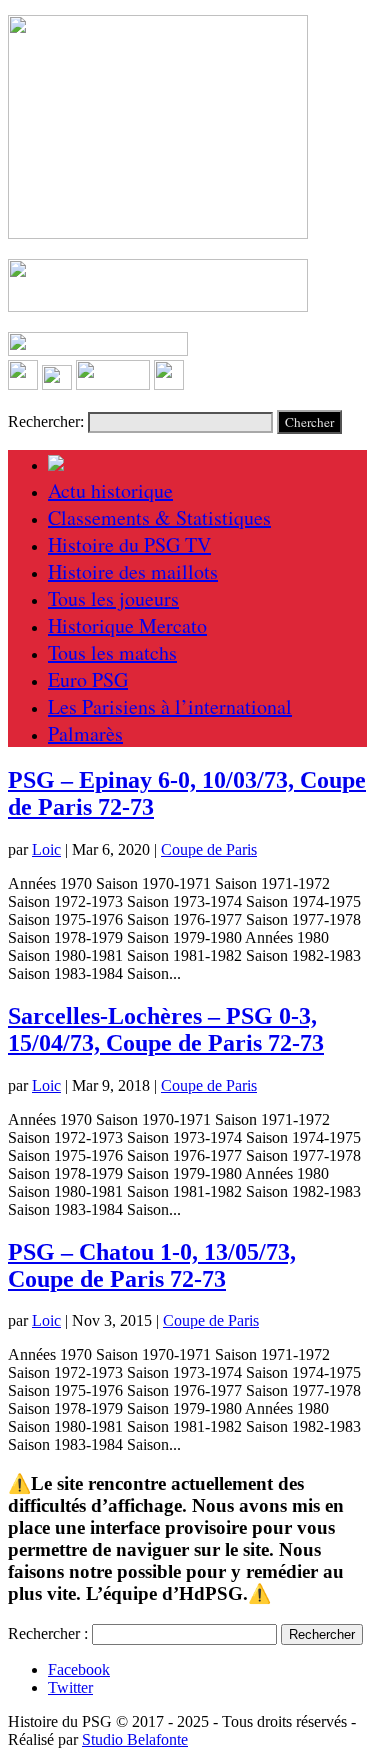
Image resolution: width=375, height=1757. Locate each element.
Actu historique (110, 490)
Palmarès (85, 733)
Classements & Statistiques (159, 517)
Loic (46, 849)
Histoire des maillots (133, 571)
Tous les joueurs (113, 598)
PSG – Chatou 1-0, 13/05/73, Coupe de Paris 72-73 (152, 1265)
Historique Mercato (127, 625)
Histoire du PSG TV (129, 544)
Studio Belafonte (135, 1739)
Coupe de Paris (209, 849)
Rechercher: (46, 421)
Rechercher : (48, 1633)
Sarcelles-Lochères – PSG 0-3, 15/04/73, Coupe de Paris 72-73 (166, 1029)
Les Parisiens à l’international (170, 706)
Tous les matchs (112, 652)
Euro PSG (88, 679)
